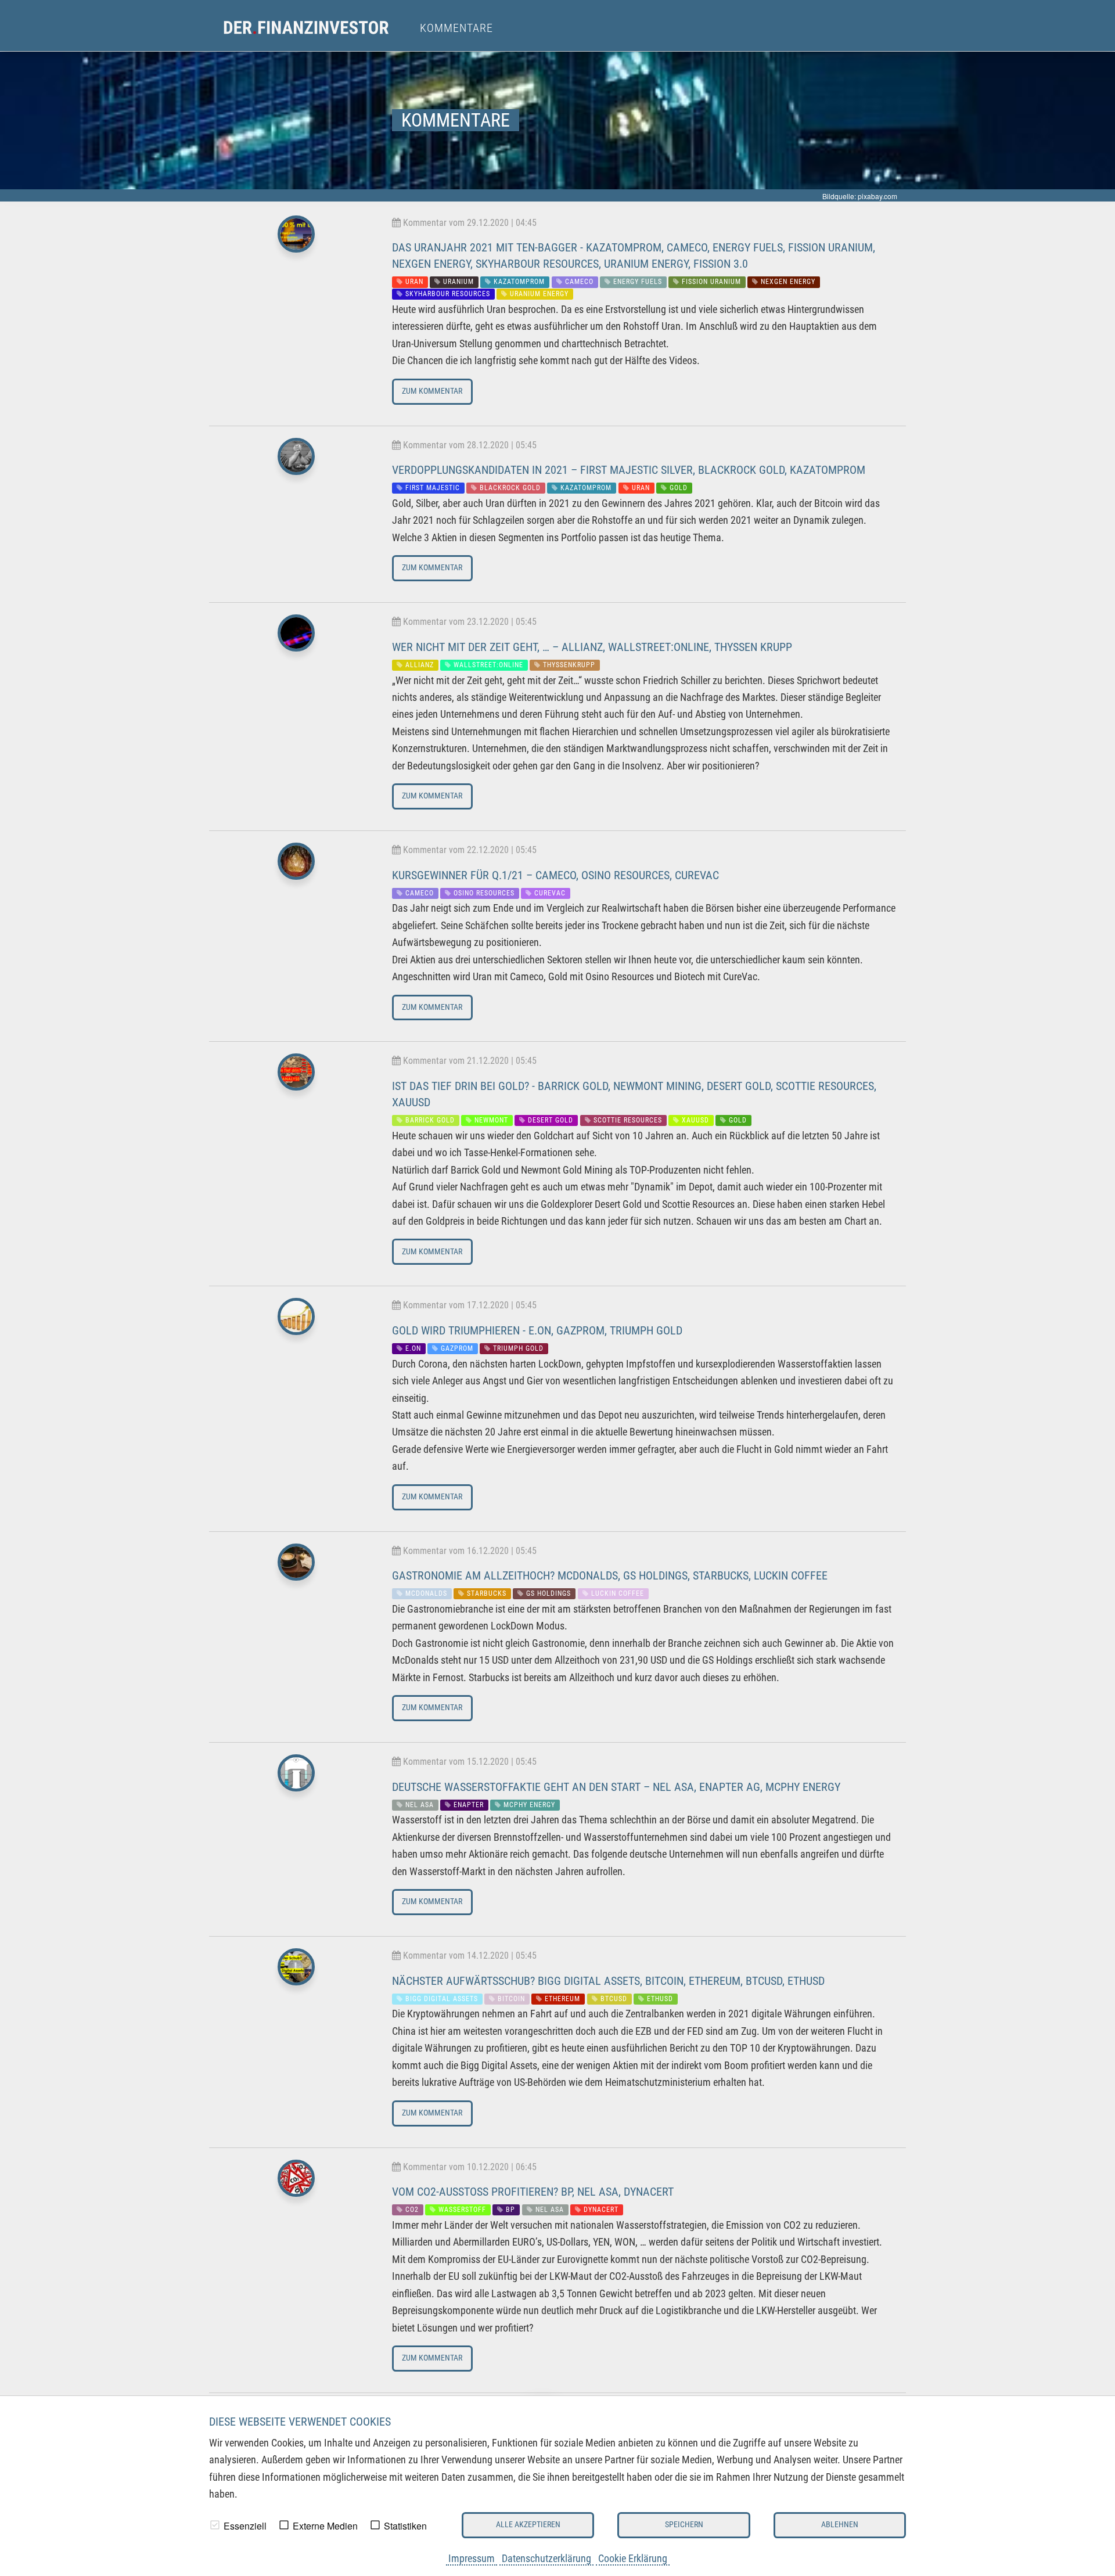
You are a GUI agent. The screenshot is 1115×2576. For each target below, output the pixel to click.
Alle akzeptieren (528, 2525)
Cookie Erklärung (633, 2558)
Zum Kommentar (432, 391)
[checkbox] (215, 2525)
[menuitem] (317, 28)
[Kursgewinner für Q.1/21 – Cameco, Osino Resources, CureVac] (296, 864)
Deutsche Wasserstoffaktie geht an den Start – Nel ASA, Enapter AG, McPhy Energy (616, 1787)
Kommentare (456, 28)
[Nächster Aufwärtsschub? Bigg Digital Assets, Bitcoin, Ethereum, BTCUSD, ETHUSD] (296, 1970)
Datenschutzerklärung (546, 2558)
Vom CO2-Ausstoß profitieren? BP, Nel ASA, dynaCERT (533, 2192)
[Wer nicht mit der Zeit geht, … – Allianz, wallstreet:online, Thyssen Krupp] (296, 636)
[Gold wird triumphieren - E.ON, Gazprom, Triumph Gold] (296, 1320)
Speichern (684, 2525)
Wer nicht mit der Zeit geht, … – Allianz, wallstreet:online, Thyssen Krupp (592, 647)
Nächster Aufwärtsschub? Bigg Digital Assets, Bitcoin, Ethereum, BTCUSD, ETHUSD (608, 1981)
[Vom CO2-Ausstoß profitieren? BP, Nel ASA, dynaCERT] (296, 2181)
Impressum (472, 2558)
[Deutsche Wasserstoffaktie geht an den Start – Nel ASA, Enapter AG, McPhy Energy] (296, 1776)
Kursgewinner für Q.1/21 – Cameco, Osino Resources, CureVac (555, 875)
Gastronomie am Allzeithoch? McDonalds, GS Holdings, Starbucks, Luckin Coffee (610, 1575)
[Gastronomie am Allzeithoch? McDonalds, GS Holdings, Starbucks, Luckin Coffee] (296, 1565)
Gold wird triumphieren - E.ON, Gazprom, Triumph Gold (537, 1330)
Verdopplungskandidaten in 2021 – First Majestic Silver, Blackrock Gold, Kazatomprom (629, 470)
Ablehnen (840, 2525)
